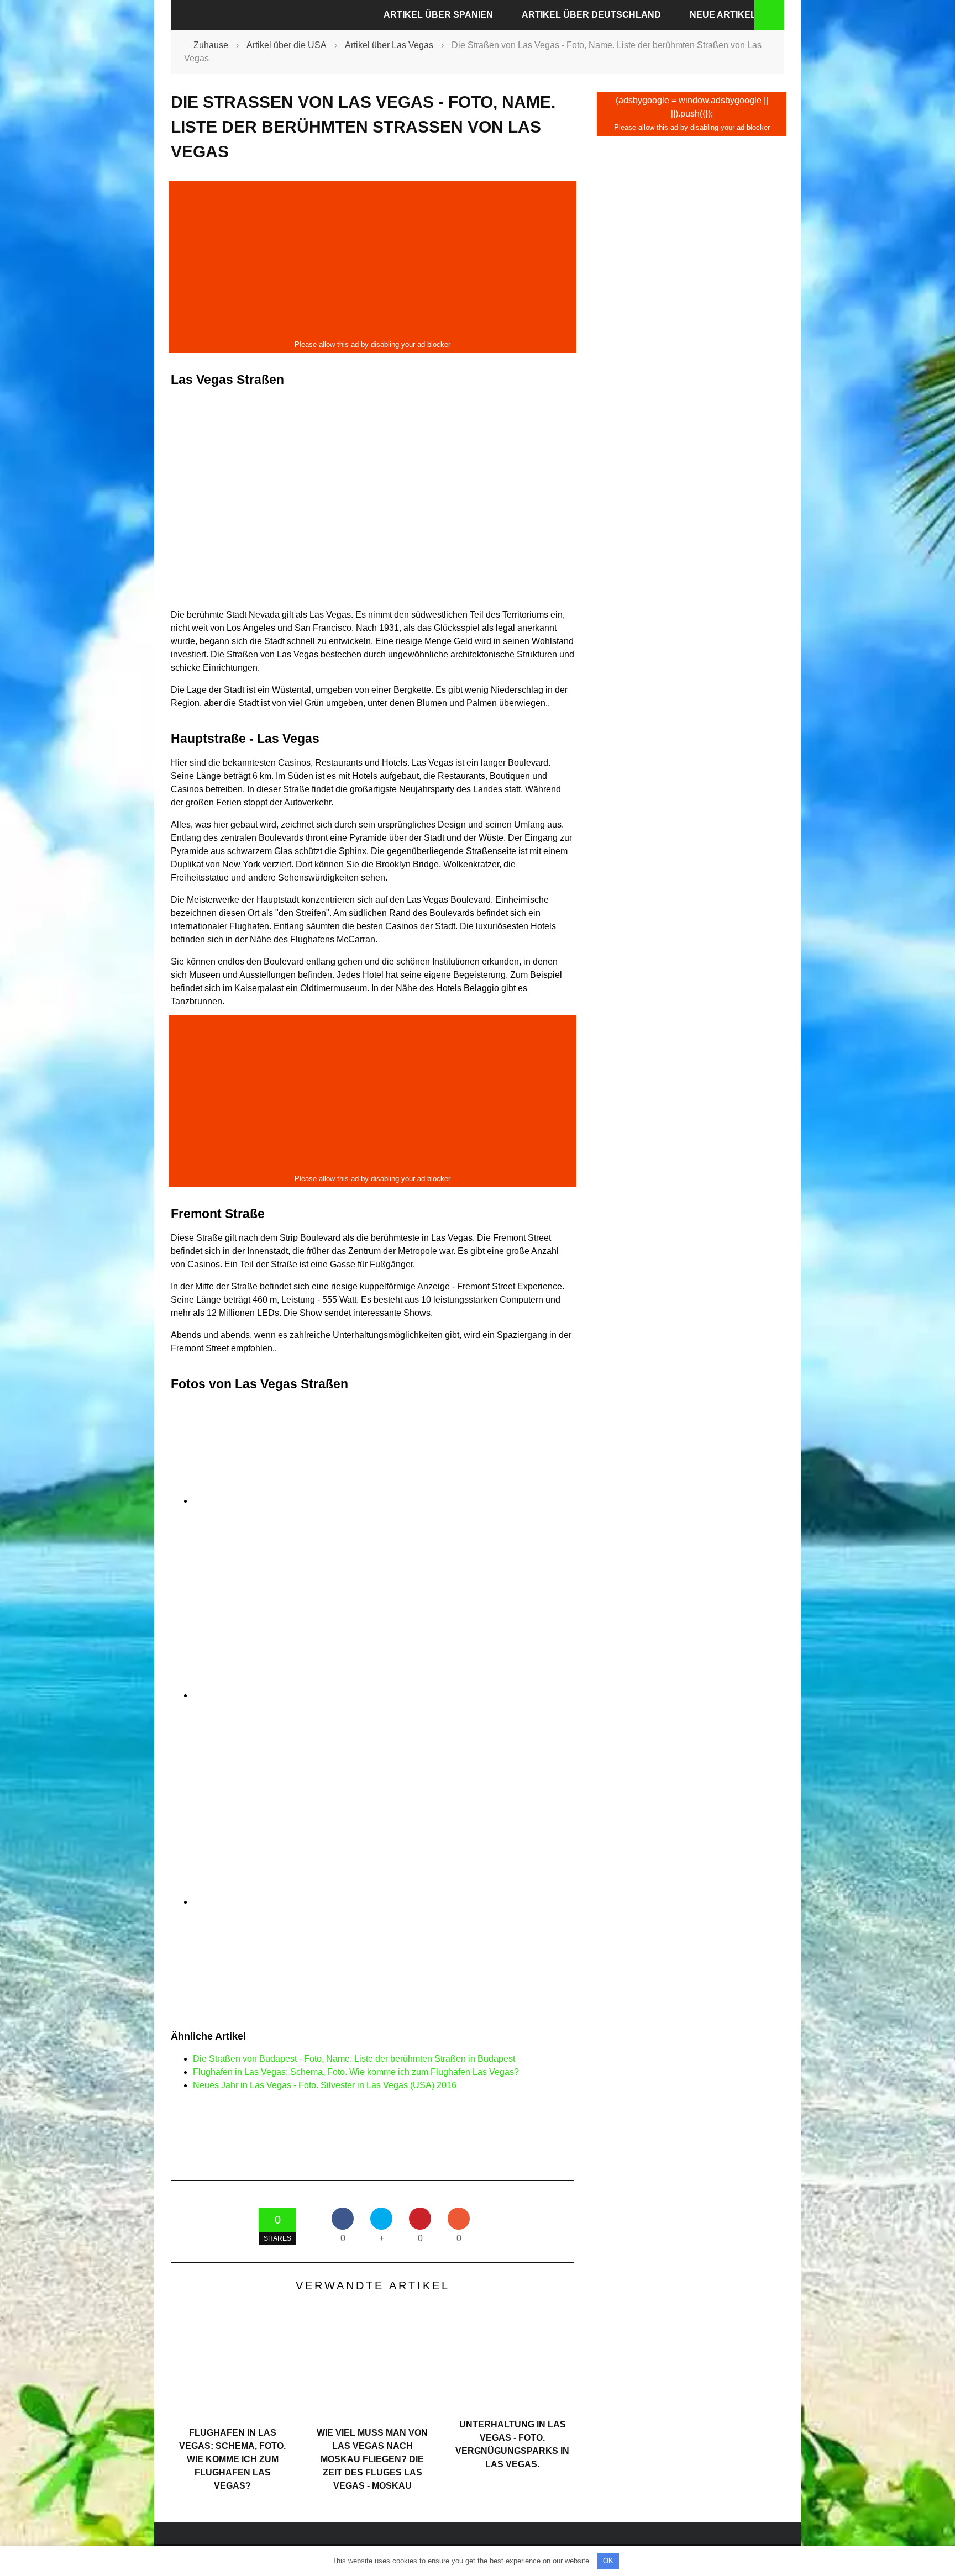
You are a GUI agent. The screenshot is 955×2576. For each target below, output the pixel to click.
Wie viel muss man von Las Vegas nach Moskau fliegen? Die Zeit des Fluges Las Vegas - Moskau (372, 2459)
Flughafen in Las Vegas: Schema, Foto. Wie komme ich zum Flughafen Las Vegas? (356, 2072)
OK (608, 2561)
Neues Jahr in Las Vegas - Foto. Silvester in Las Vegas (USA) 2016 (325, 2085)
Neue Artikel (723, 15)
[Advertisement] (372, 260)
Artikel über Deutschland (591, 15)
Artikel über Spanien (438, 15)
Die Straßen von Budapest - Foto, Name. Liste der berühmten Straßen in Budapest (354, 2059)
